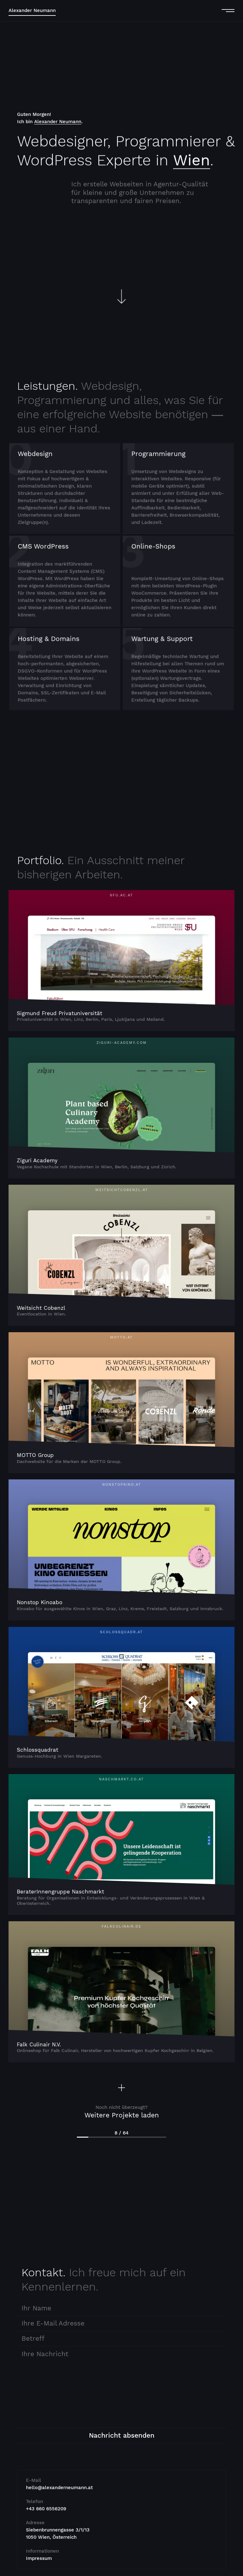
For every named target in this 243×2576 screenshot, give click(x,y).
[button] (122, 2107)
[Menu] (226, 11)
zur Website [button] (121, 959)
